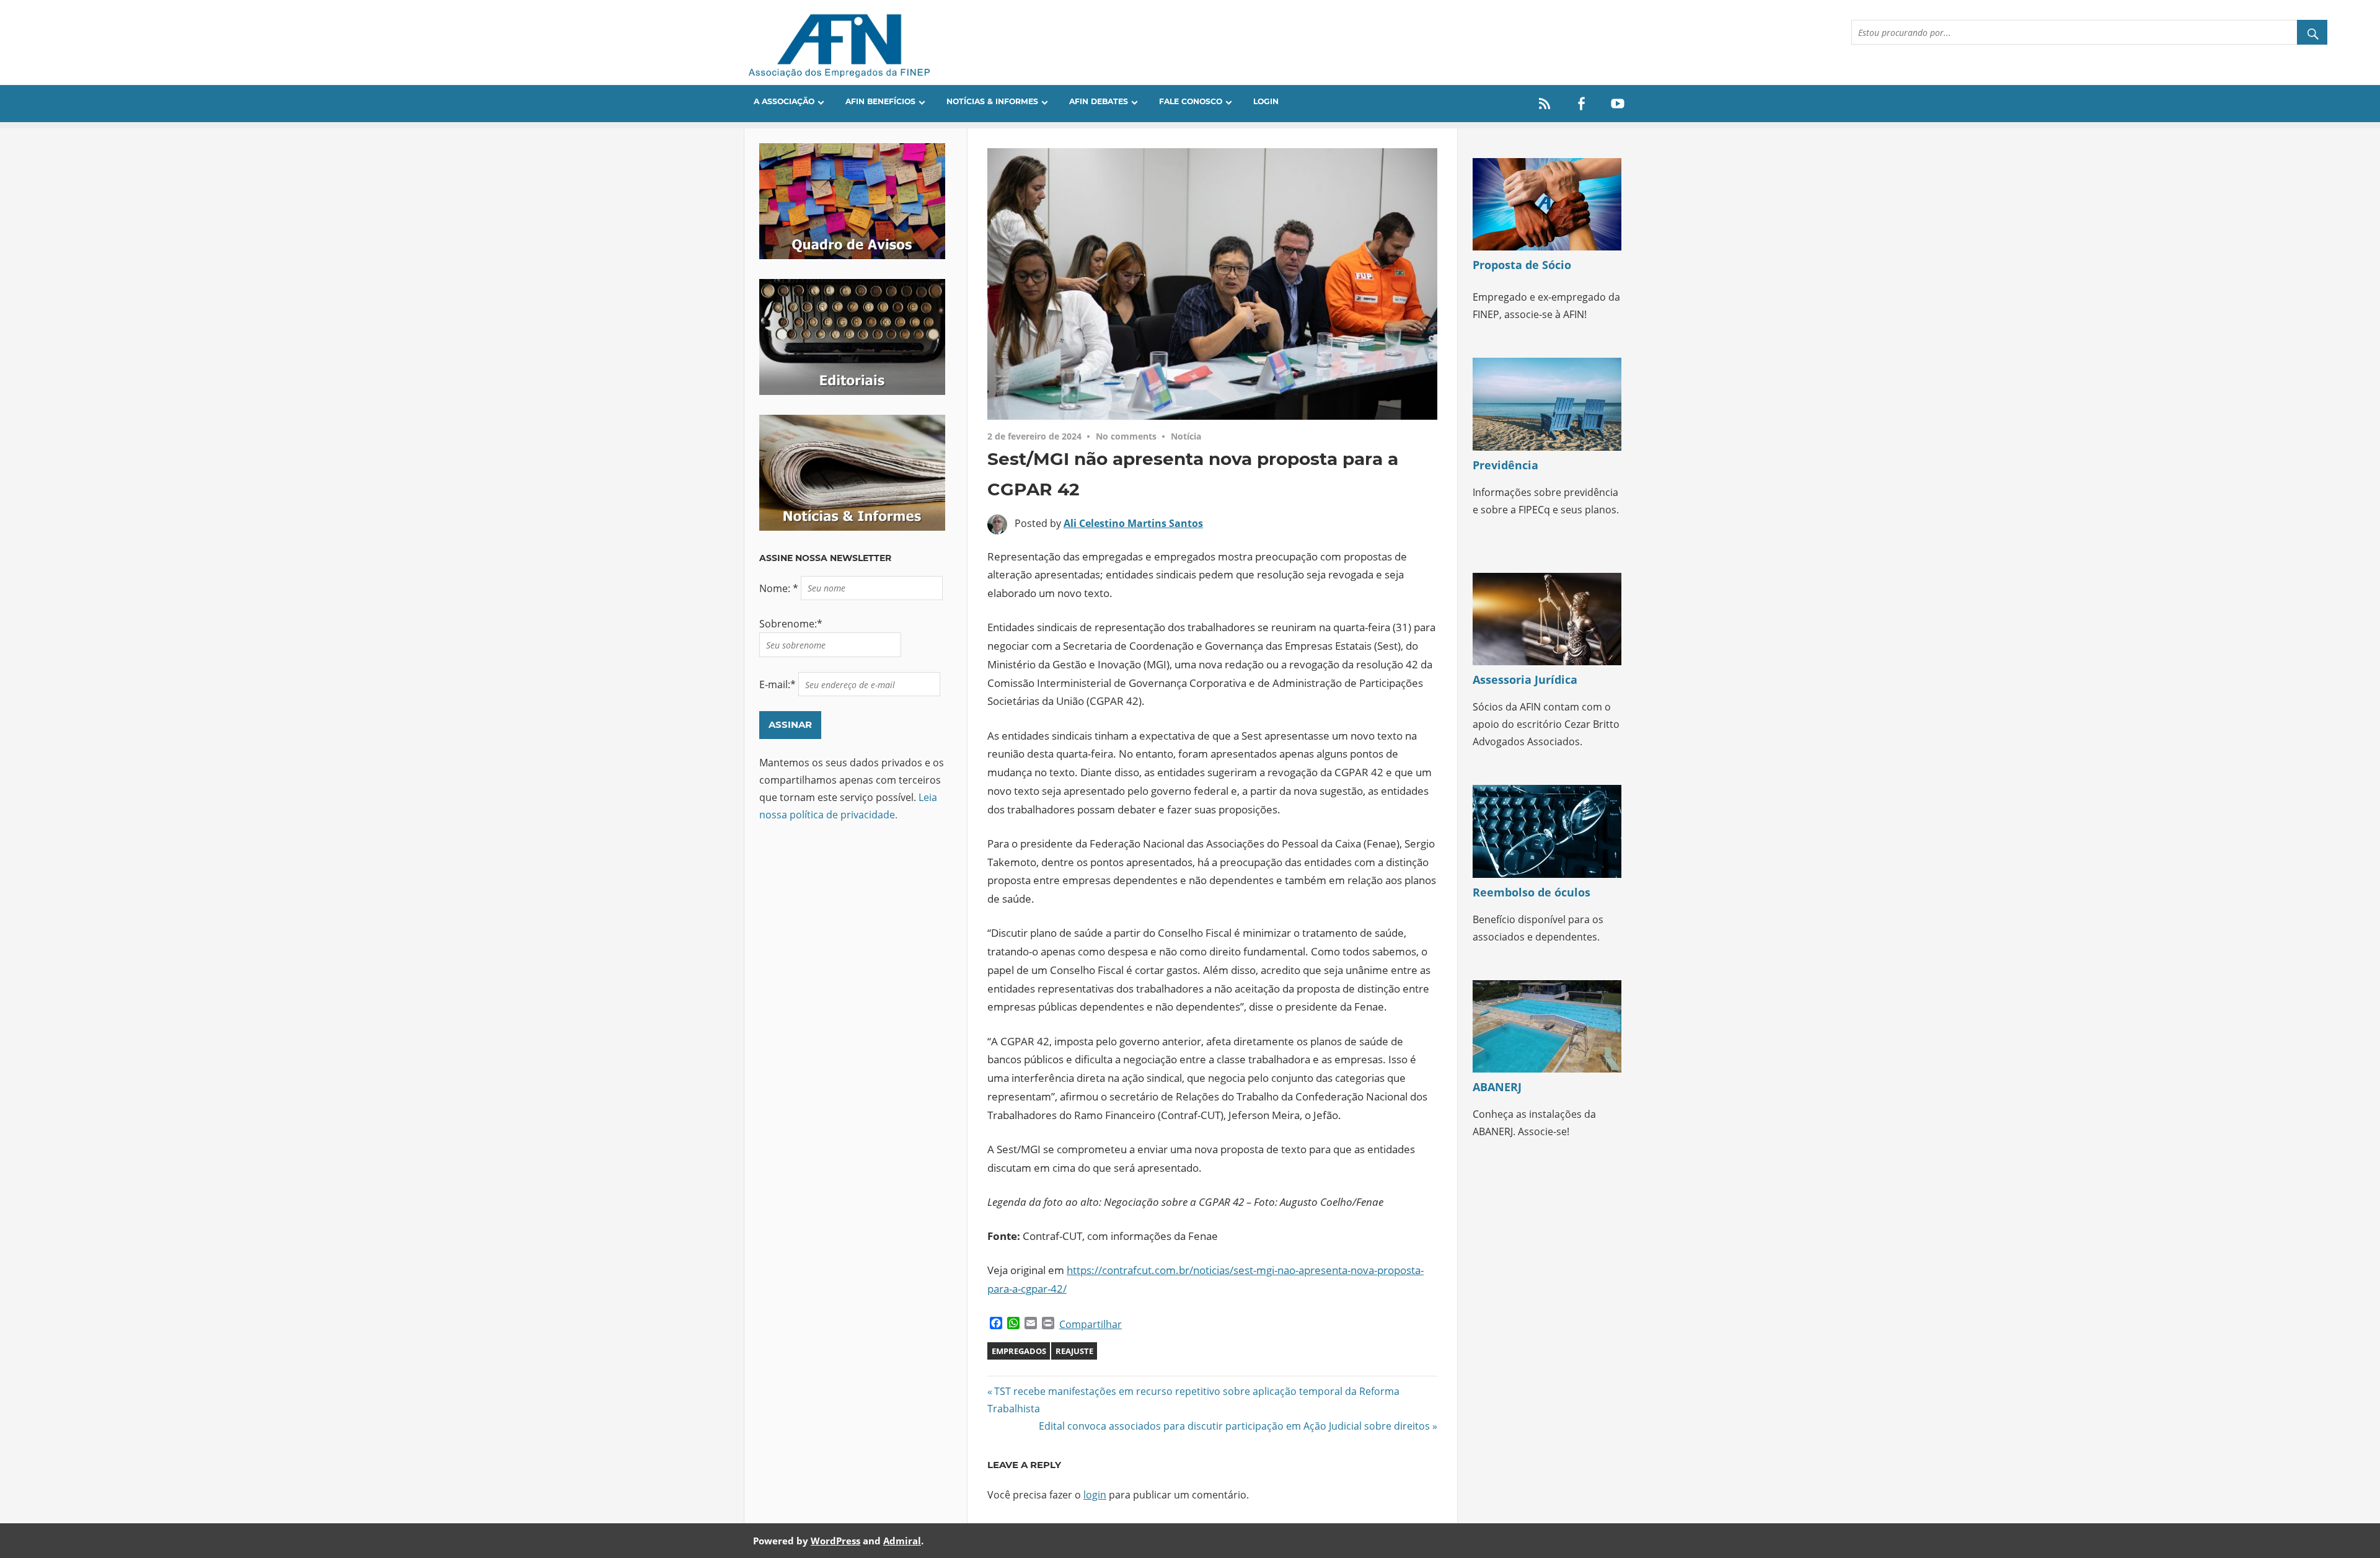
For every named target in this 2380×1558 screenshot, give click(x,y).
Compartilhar (1091, 1324)
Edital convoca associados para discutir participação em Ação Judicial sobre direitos (1234, 1426)
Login (1266, 101)
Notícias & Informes (992, 101)
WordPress (835, 1541)
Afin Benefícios (880, 101)
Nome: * (780, 588)
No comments (1126, 436)
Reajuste (1074, 1351)
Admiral (902, 1541)
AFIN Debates (1099, 101)
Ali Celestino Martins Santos (1133, 523)
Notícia (1186, 436)
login (1095, 1495)
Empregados (1019, 1351)
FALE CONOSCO (1191, 101)
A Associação (784, 101)
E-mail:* (779, 684)
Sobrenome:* (791, 624)
